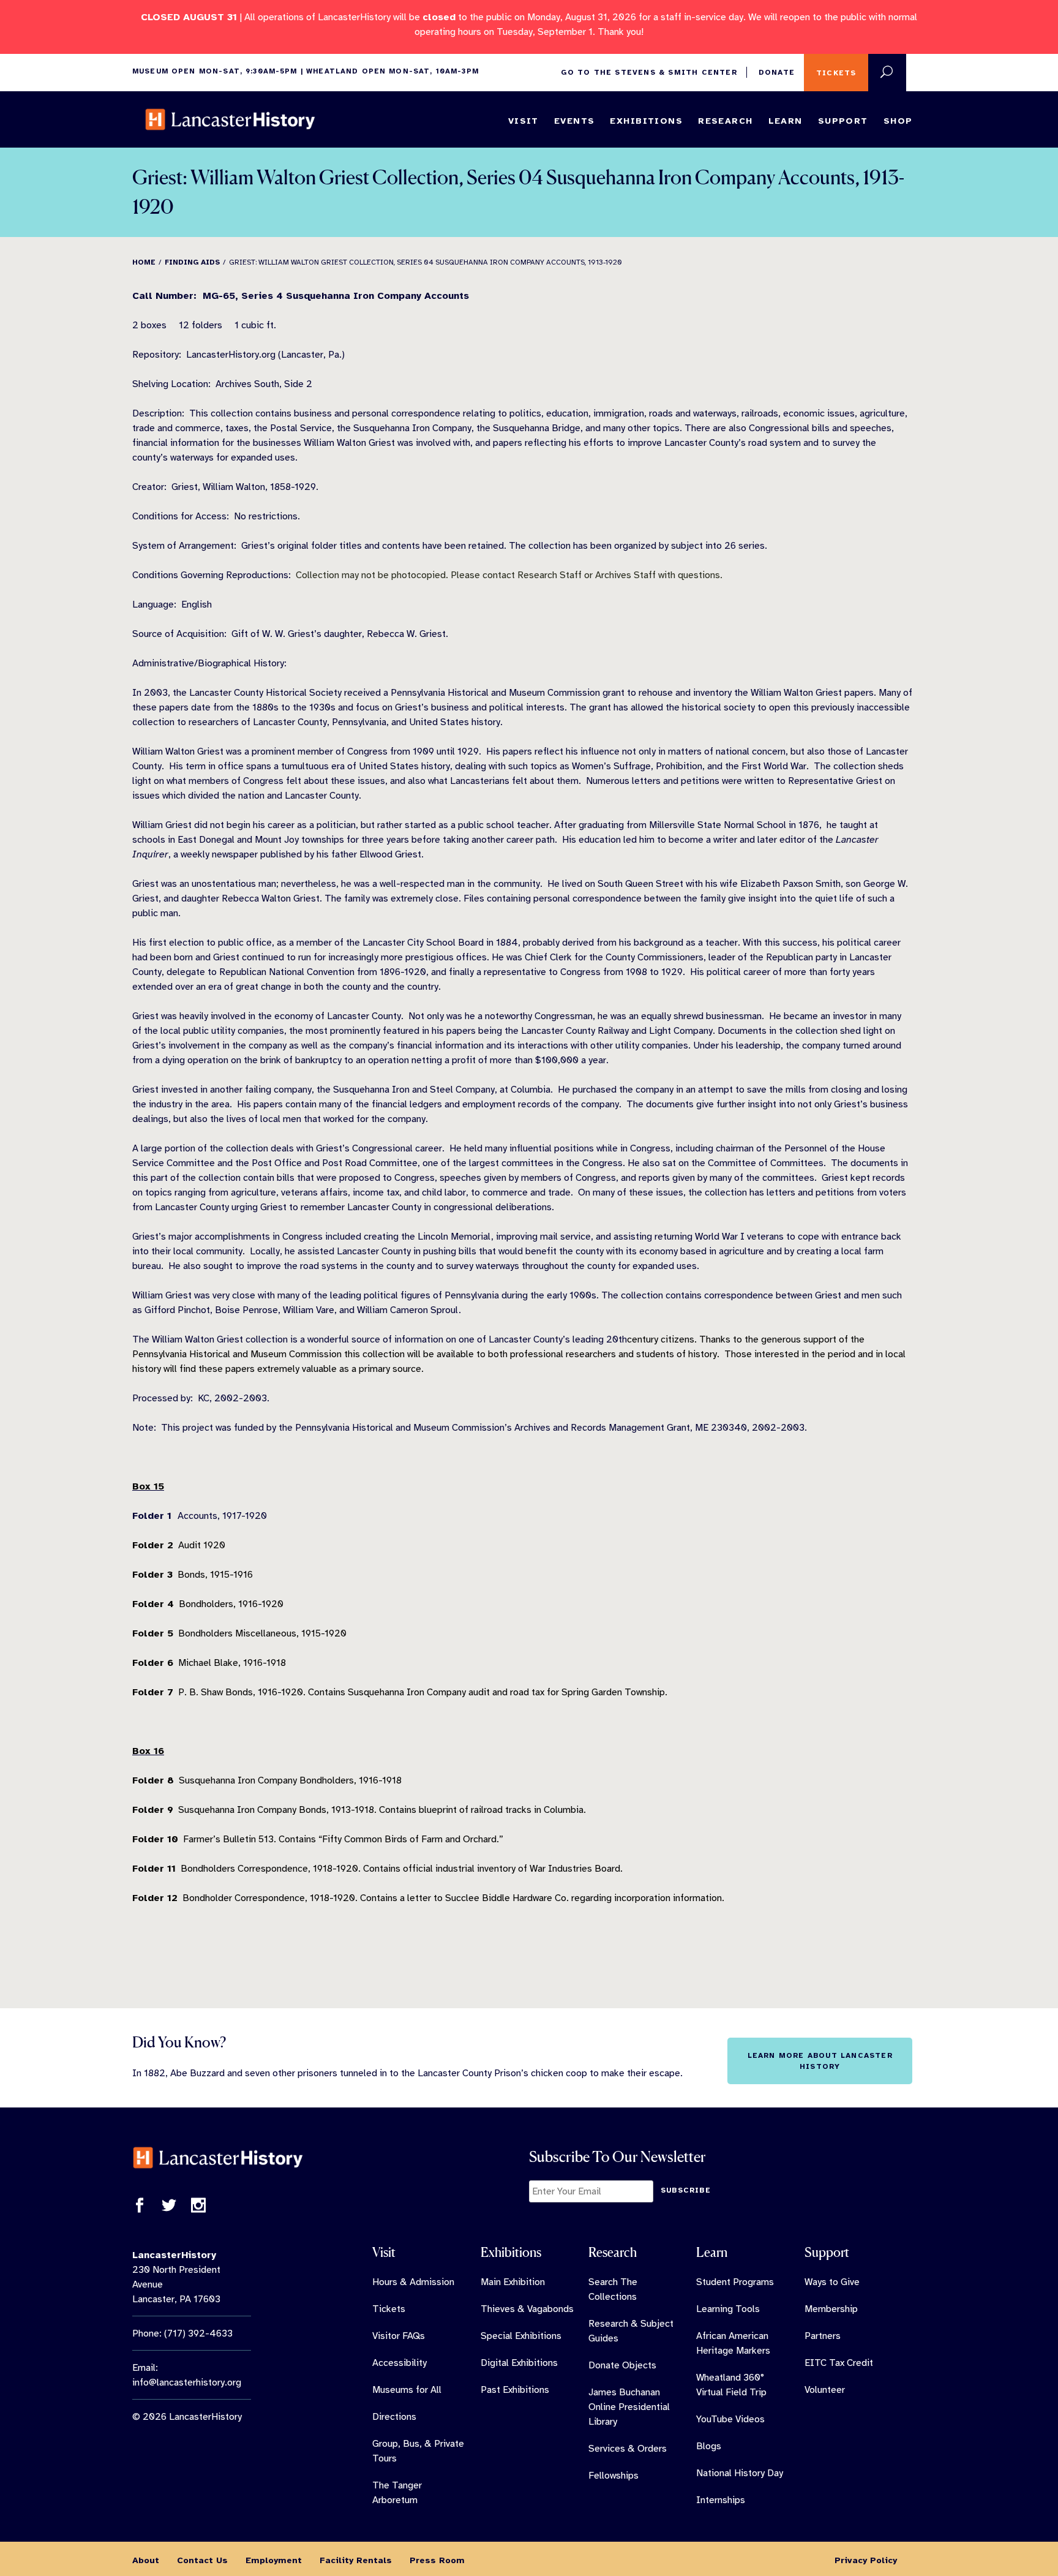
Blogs (709, 2446)
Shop (898, 121)
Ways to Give (832, 2282)
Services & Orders (628, 2449)
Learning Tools (728, 2309)
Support (843, 121)
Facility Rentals (356, 2560)
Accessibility (400, 2363)
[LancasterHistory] (230, 119)
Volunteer (825, 2390)
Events (575, 121)
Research (725, 121)
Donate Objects (622, 2365)
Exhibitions (646, 121)
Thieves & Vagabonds (527, 2309)
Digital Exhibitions (519, 2363)
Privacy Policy (866, 2560)
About (146, 2560)
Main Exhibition (513, 2282)
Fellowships (613, 2476)
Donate (777, 72)
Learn (786, 121)
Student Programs (735, 2282)
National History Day (740, 2473)
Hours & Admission (413, 2282)
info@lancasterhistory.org (187, 2382)
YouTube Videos (730, 2419)
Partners (823, 2336)
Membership (831, 2309)
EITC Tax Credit (839, 2363)
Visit (523, 121)
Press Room (437, 2560)
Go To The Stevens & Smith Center (649, 72)
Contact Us (202, 2560)
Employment (274, 2560)
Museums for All (407, 2390)
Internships (721, 2500)
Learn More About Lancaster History (820, 2061)
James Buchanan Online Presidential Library (629, 2407)
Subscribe (686, 2190)
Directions (394, 2417)
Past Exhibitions (515, 2390)
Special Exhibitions (521, 2336)
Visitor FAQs (399, 2336)
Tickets (836, 73)
